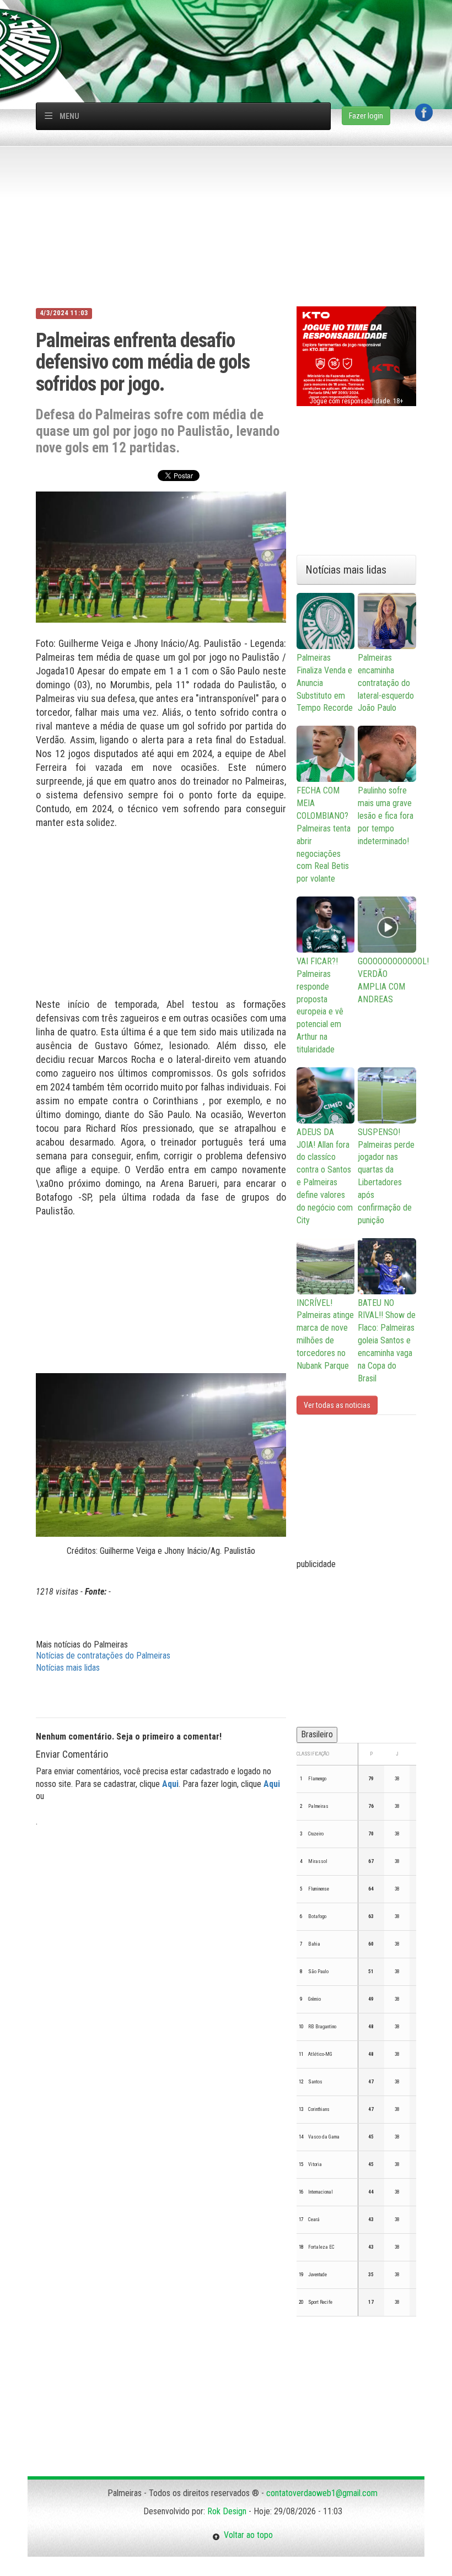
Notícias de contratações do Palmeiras (103, 1656)
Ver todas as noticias (337, 1405)
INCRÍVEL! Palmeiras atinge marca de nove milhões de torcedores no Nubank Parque (325, 1334)
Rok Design (227, 2511)
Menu (69, 116)
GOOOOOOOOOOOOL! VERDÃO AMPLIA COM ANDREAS (387, 980)
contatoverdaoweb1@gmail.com (322, 2493)
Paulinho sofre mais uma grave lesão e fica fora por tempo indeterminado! (386, 816)
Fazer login (366, 116)
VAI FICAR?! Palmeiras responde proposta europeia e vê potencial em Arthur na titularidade (320, 1005)
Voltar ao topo (246, 2535)
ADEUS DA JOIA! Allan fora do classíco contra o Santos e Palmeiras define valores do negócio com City (325, 1176)
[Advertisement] (232, 25)
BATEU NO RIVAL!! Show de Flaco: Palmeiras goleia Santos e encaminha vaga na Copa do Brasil (387, 1341)
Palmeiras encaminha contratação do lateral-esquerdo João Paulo (386, 683)
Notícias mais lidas (68, 1668)
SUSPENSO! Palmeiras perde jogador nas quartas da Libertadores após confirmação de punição (386, 1176)
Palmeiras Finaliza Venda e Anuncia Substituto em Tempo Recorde (325, 683)
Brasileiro (317, 1734)
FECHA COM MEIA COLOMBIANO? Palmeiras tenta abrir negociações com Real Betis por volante (324, 835)
